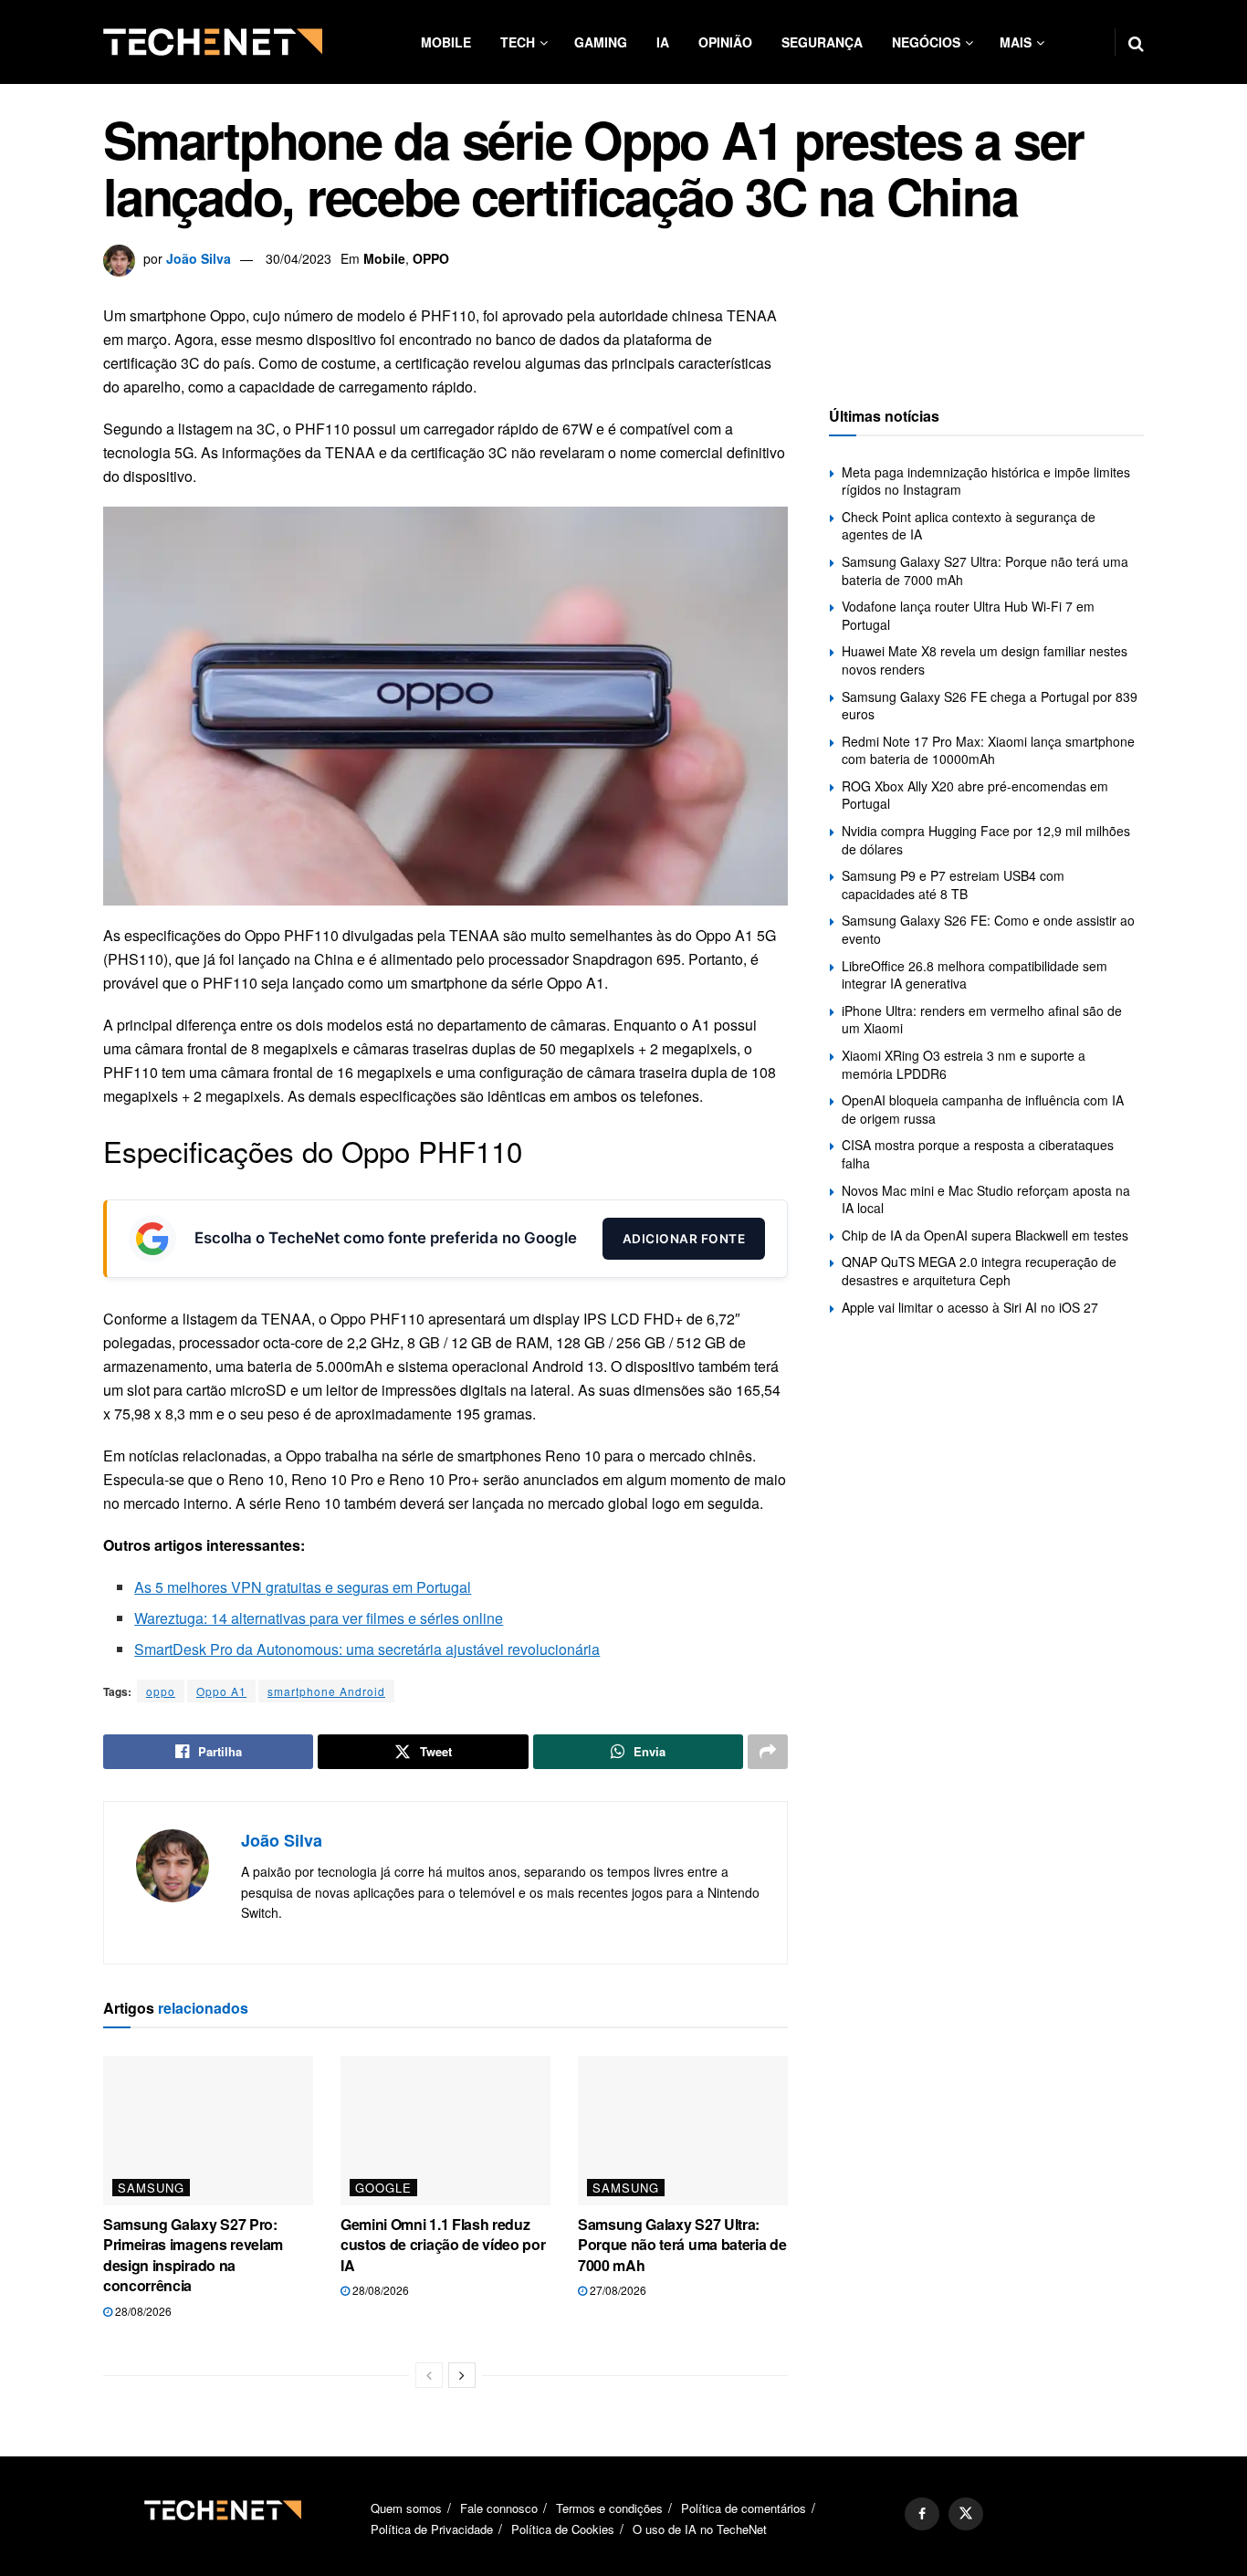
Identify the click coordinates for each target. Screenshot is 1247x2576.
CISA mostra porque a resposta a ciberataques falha (978, 1154)
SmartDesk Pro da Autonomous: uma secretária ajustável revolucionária (367, 1649)
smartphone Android (326, 1691)
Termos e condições (609, 2508)
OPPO (431, 258)
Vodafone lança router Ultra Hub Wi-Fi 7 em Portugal (968, 615)
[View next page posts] (462, 2375)
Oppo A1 (221, 1691)
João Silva (199, 258)
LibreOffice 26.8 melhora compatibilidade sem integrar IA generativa (975, 975)
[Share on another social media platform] (768, 1752)
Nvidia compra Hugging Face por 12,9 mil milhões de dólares (986, 840)
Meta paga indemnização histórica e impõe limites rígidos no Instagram (986, 481)
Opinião (725, 42)
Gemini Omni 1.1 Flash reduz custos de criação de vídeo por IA (443, 2245)
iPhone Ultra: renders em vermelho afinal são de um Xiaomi (982, 1020)
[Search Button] (1136, 42)
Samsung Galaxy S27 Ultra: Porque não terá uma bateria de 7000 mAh (682, 2245)
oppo (161, 1691)
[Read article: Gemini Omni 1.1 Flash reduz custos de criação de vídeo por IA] (445, 2131)
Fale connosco (499, 2508)
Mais (1016, 42)
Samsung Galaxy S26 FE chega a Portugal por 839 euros (990, 706)
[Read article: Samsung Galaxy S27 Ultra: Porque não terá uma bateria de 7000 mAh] (683, 2131)
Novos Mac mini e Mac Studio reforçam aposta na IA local (986, 1199)
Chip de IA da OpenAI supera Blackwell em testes (985, 1235)
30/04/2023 (299, 258)
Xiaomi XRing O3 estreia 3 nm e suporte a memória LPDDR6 (964, 1064)
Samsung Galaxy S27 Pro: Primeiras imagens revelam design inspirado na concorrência (193, 2255)
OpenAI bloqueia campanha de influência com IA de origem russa (983, 1109)
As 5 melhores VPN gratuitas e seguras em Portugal (303, 1587)
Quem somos (406, 2508)
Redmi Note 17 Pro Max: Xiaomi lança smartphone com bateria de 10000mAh (988, 750)
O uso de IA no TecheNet (700, 2529)
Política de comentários (744, 2508)
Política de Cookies (563, 2529)
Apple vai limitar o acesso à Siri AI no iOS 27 (970, 1307)
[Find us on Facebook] (922, 2514)
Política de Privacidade (432, 2529)
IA (663, 42)
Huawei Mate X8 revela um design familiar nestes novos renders (985, 660)
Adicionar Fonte (684, 1239)
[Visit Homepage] (213, 42)
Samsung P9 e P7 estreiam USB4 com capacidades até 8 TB (953, 885)
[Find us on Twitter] (966, 2514)
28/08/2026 (142, 2311)
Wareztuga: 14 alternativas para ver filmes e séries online (319, 1618)
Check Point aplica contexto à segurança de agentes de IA (969, 526)
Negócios (926, 42)
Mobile (446, 42)
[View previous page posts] (429, 2375)
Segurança (822, 42)
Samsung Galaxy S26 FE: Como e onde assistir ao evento (988, 929)
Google (383, 2188)
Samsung (151, 2188)
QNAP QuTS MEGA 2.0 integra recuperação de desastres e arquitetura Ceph (979, 1271)
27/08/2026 (617, 2290)
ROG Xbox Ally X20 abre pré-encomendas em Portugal (975, 795)
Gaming (601, 42)
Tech (518, 42)
